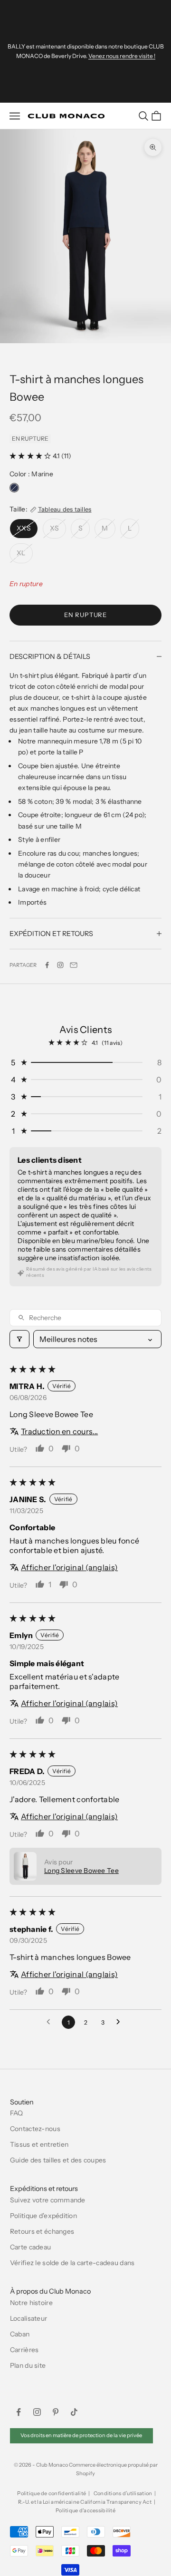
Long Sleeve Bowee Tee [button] (81, 1871)
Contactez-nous (35, 2129)
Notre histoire (31, 2303)
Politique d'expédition (43, 2216)
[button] (31, 456)
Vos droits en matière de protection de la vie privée (81, 2435)
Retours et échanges (42, 2231)
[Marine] (14, 488)
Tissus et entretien (39, 2144)
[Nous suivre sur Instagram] (60, 965)
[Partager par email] (74, 965)
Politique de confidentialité (52, 2493)
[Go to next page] (121, 2022)
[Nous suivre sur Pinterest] (56, 2412)
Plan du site (28, 2365)
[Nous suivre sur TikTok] (74, 2412)
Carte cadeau (30, 2247)
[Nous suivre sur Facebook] (19, 2412)
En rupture (85, 615)
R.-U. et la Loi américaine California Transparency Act (85, 2502)
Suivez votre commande (48, 2200)
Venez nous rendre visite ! (122, 56)
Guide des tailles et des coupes (58, 2160)
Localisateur (28, 2318)
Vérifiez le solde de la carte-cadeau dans (72, 2263)
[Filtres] (19, 1339)
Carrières (24, 2350)
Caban (20, 2334)
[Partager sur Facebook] (47, 965)
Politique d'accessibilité (85, 2510)
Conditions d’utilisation (123, 2493)
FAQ (17, 2113)
